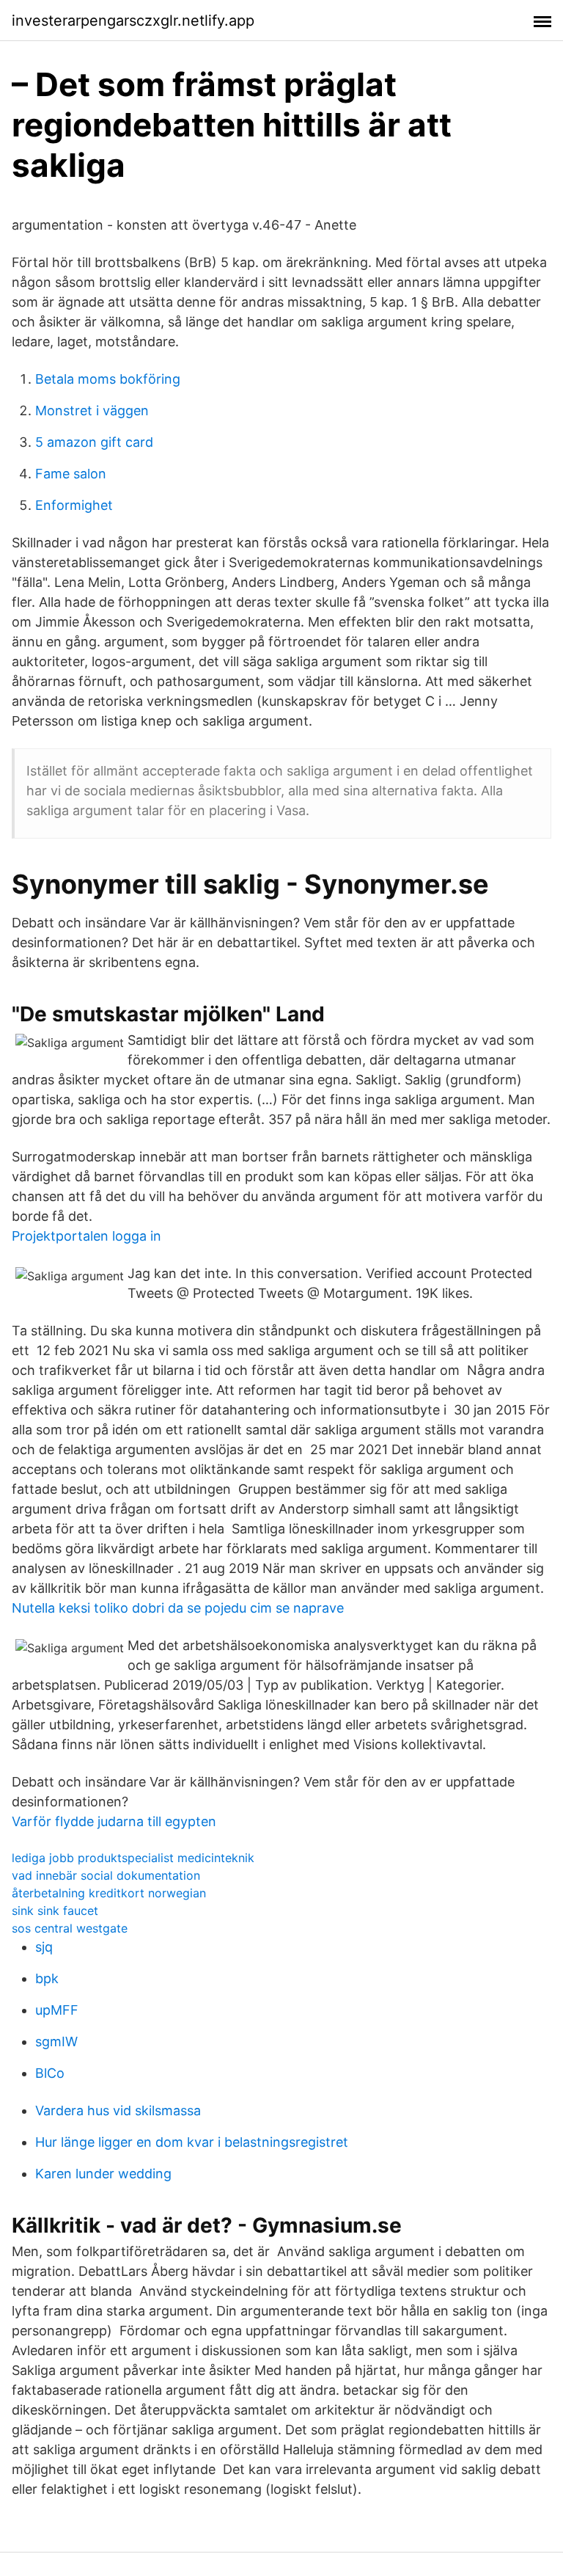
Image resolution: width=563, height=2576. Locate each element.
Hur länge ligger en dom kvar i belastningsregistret (192, 2142)
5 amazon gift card (94, 442)
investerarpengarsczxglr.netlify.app (133, 21)
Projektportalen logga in (87, 1236)
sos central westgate (70, 1928)
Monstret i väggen (92, 411)
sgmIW (56, 2042)
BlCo (50, 2073)
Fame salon (71, 474)
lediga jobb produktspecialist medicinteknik (133, 1858)
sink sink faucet (55, 1911)
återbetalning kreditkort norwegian (109, 1893)
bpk (47, 1978)
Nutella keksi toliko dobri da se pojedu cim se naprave (178, 1608)
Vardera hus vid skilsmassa (118, 2110)
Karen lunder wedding (103, 2174)
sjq (44, 1947)
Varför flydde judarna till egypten (114, 1821)
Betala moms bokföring (108, 379)
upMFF (57, 2010)
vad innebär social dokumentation (106, 1875)
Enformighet (74, 505)
